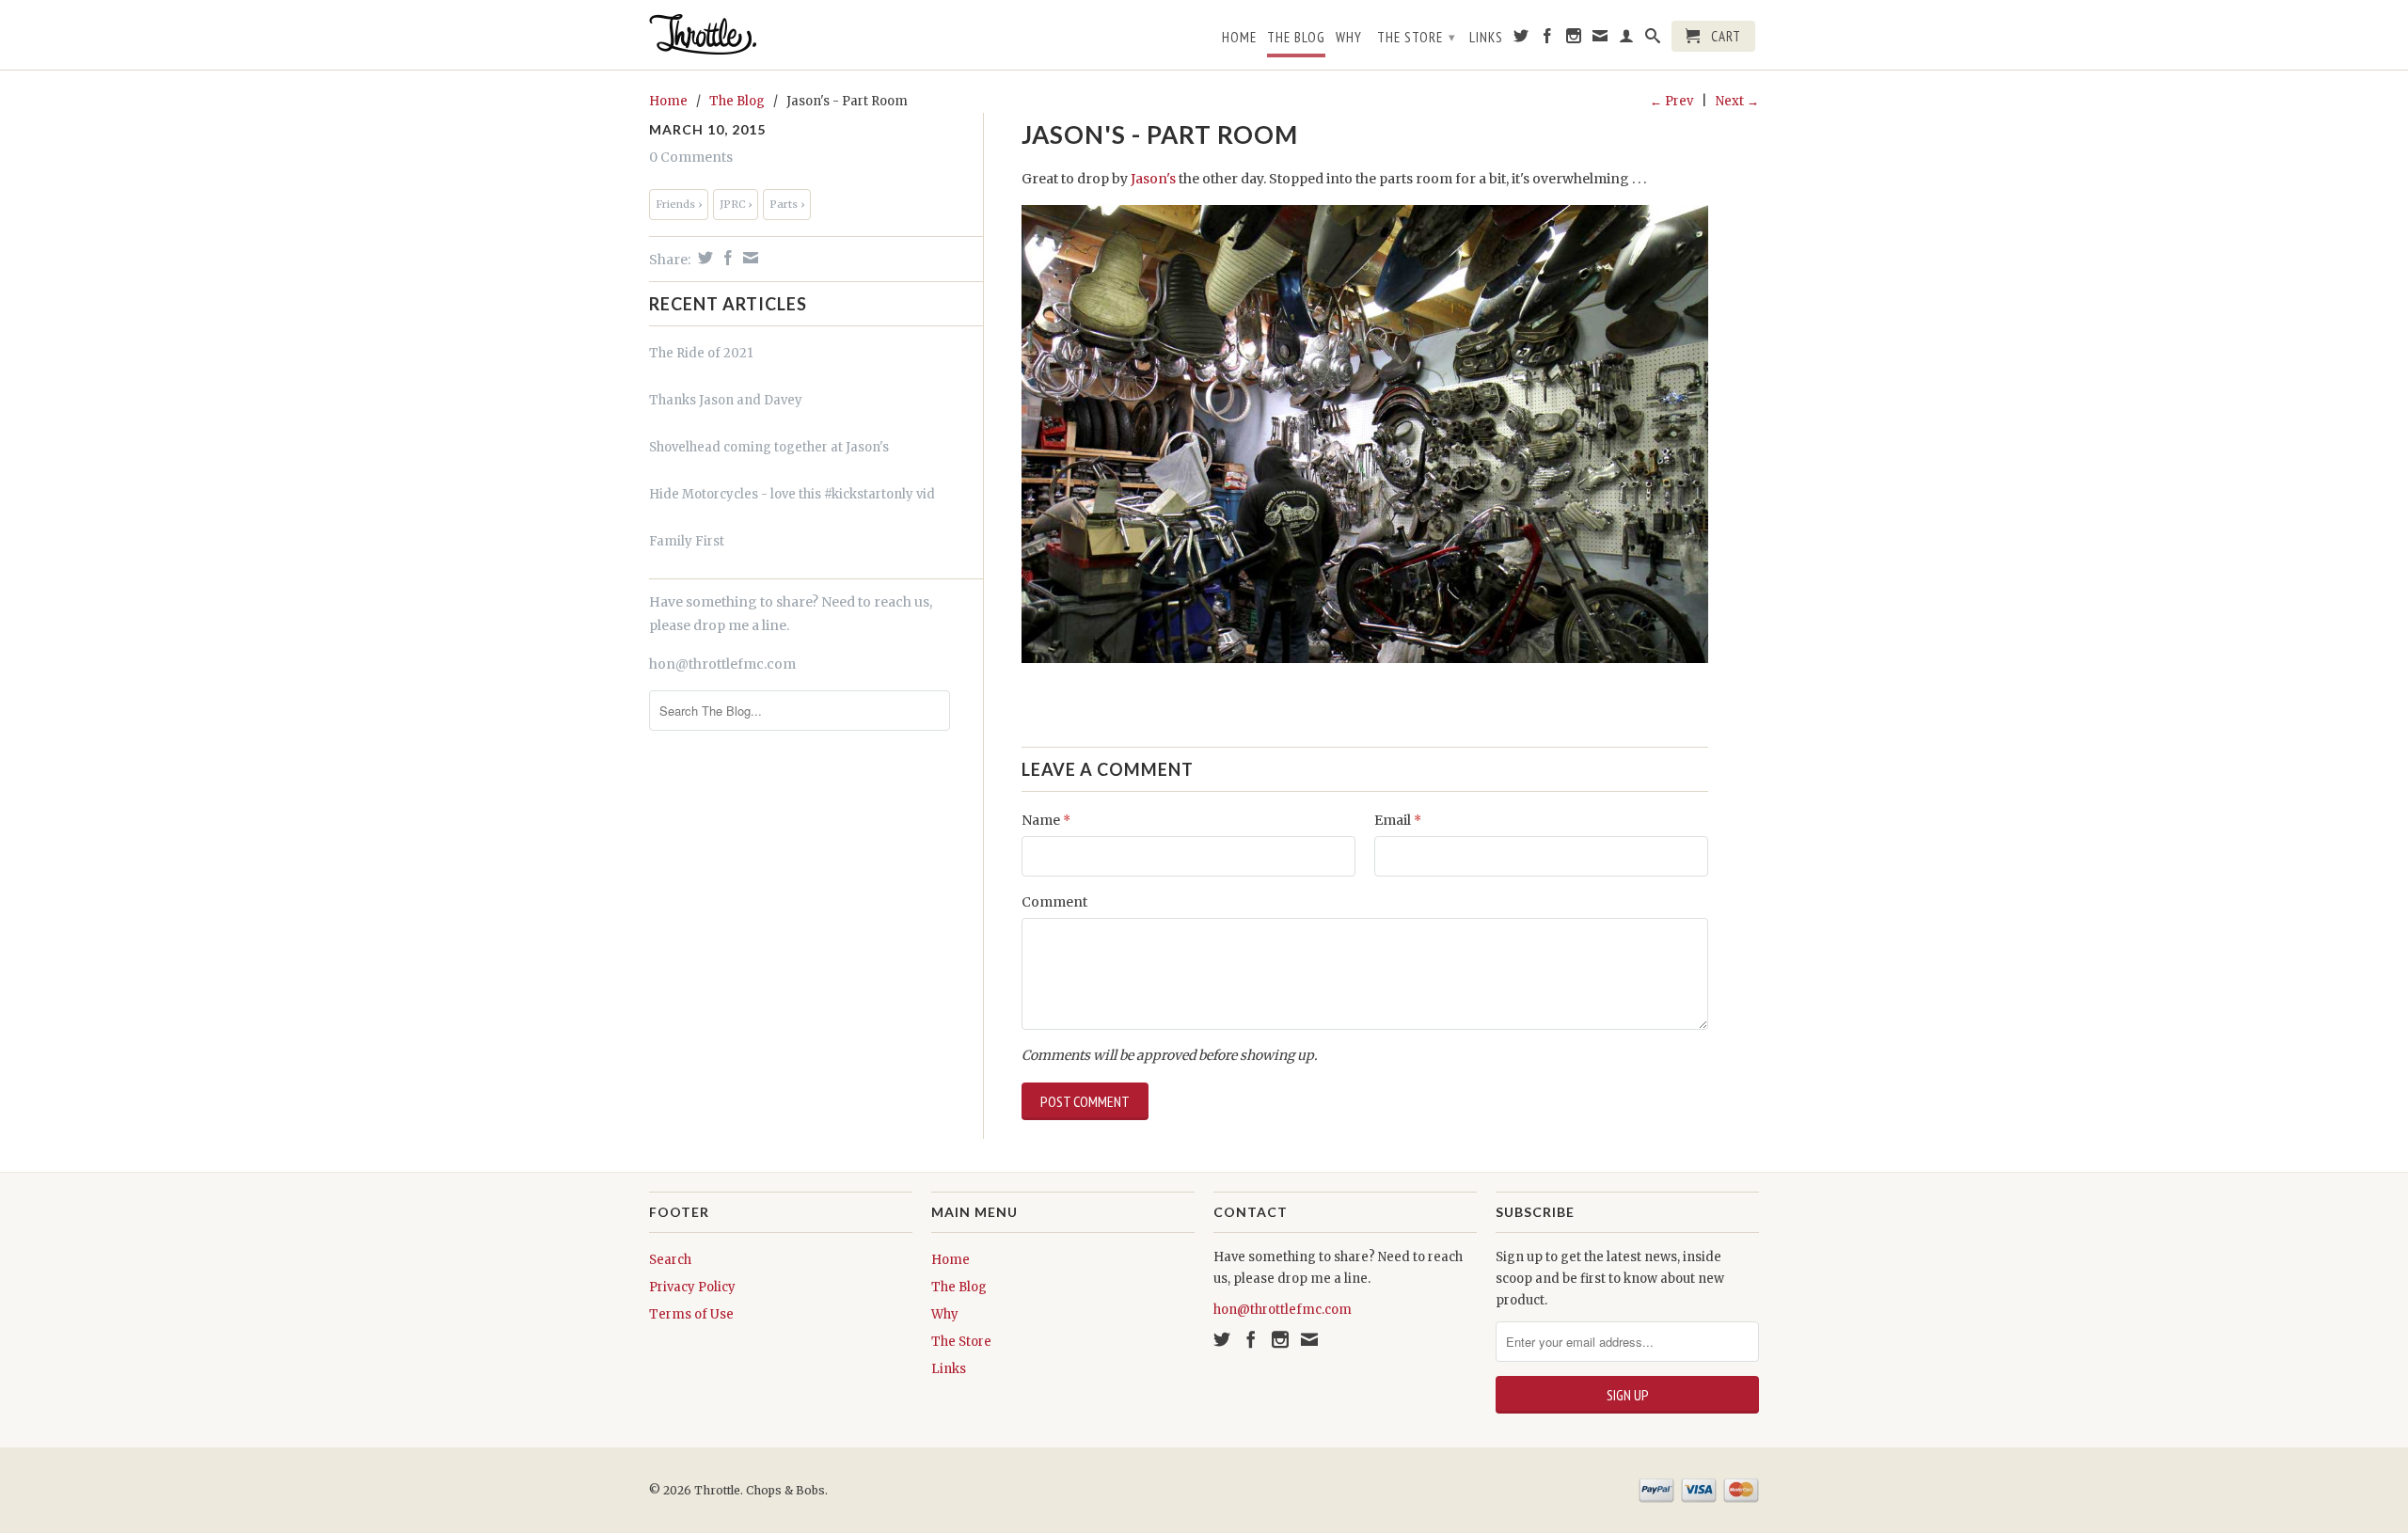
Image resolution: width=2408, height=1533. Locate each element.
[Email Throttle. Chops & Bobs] (1600, 40)
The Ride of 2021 (701, 353)
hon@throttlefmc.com (722, 664)
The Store (1417, 37)
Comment (1054, 902)
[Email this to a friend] (748, 258)
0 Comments (691, 157)
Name (1046, 820)
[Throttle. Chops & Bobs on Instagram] (1574, 40)
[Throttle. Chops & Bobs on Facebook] (1548, 40)
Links (1486, 38)
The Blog (1296, 38)
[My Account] (1627, 40)
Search (670, 1260)
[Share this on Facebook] (726, 258)
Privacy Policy (692, 1287)
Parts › (787, 204)
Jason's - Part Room (1160, 134)
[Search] (1653, 40)
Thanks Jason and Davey (726, 400)
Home (1239, 38)
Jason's (1153, 179)
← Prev (1671, 101)
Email (1398, 820)
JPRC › (736, 204)
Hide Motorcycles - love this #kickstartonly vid (792, 494)
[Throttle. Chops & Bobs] (781, 34)
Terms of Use (691, 1314)
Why (1349, 38)
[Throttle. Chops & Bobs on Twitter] (1521, 40)
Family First (687, 541)
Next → (1737, 101)
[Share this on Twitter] (703, 258)
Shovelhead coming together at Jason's (769, 447)
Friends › (679, 204)
